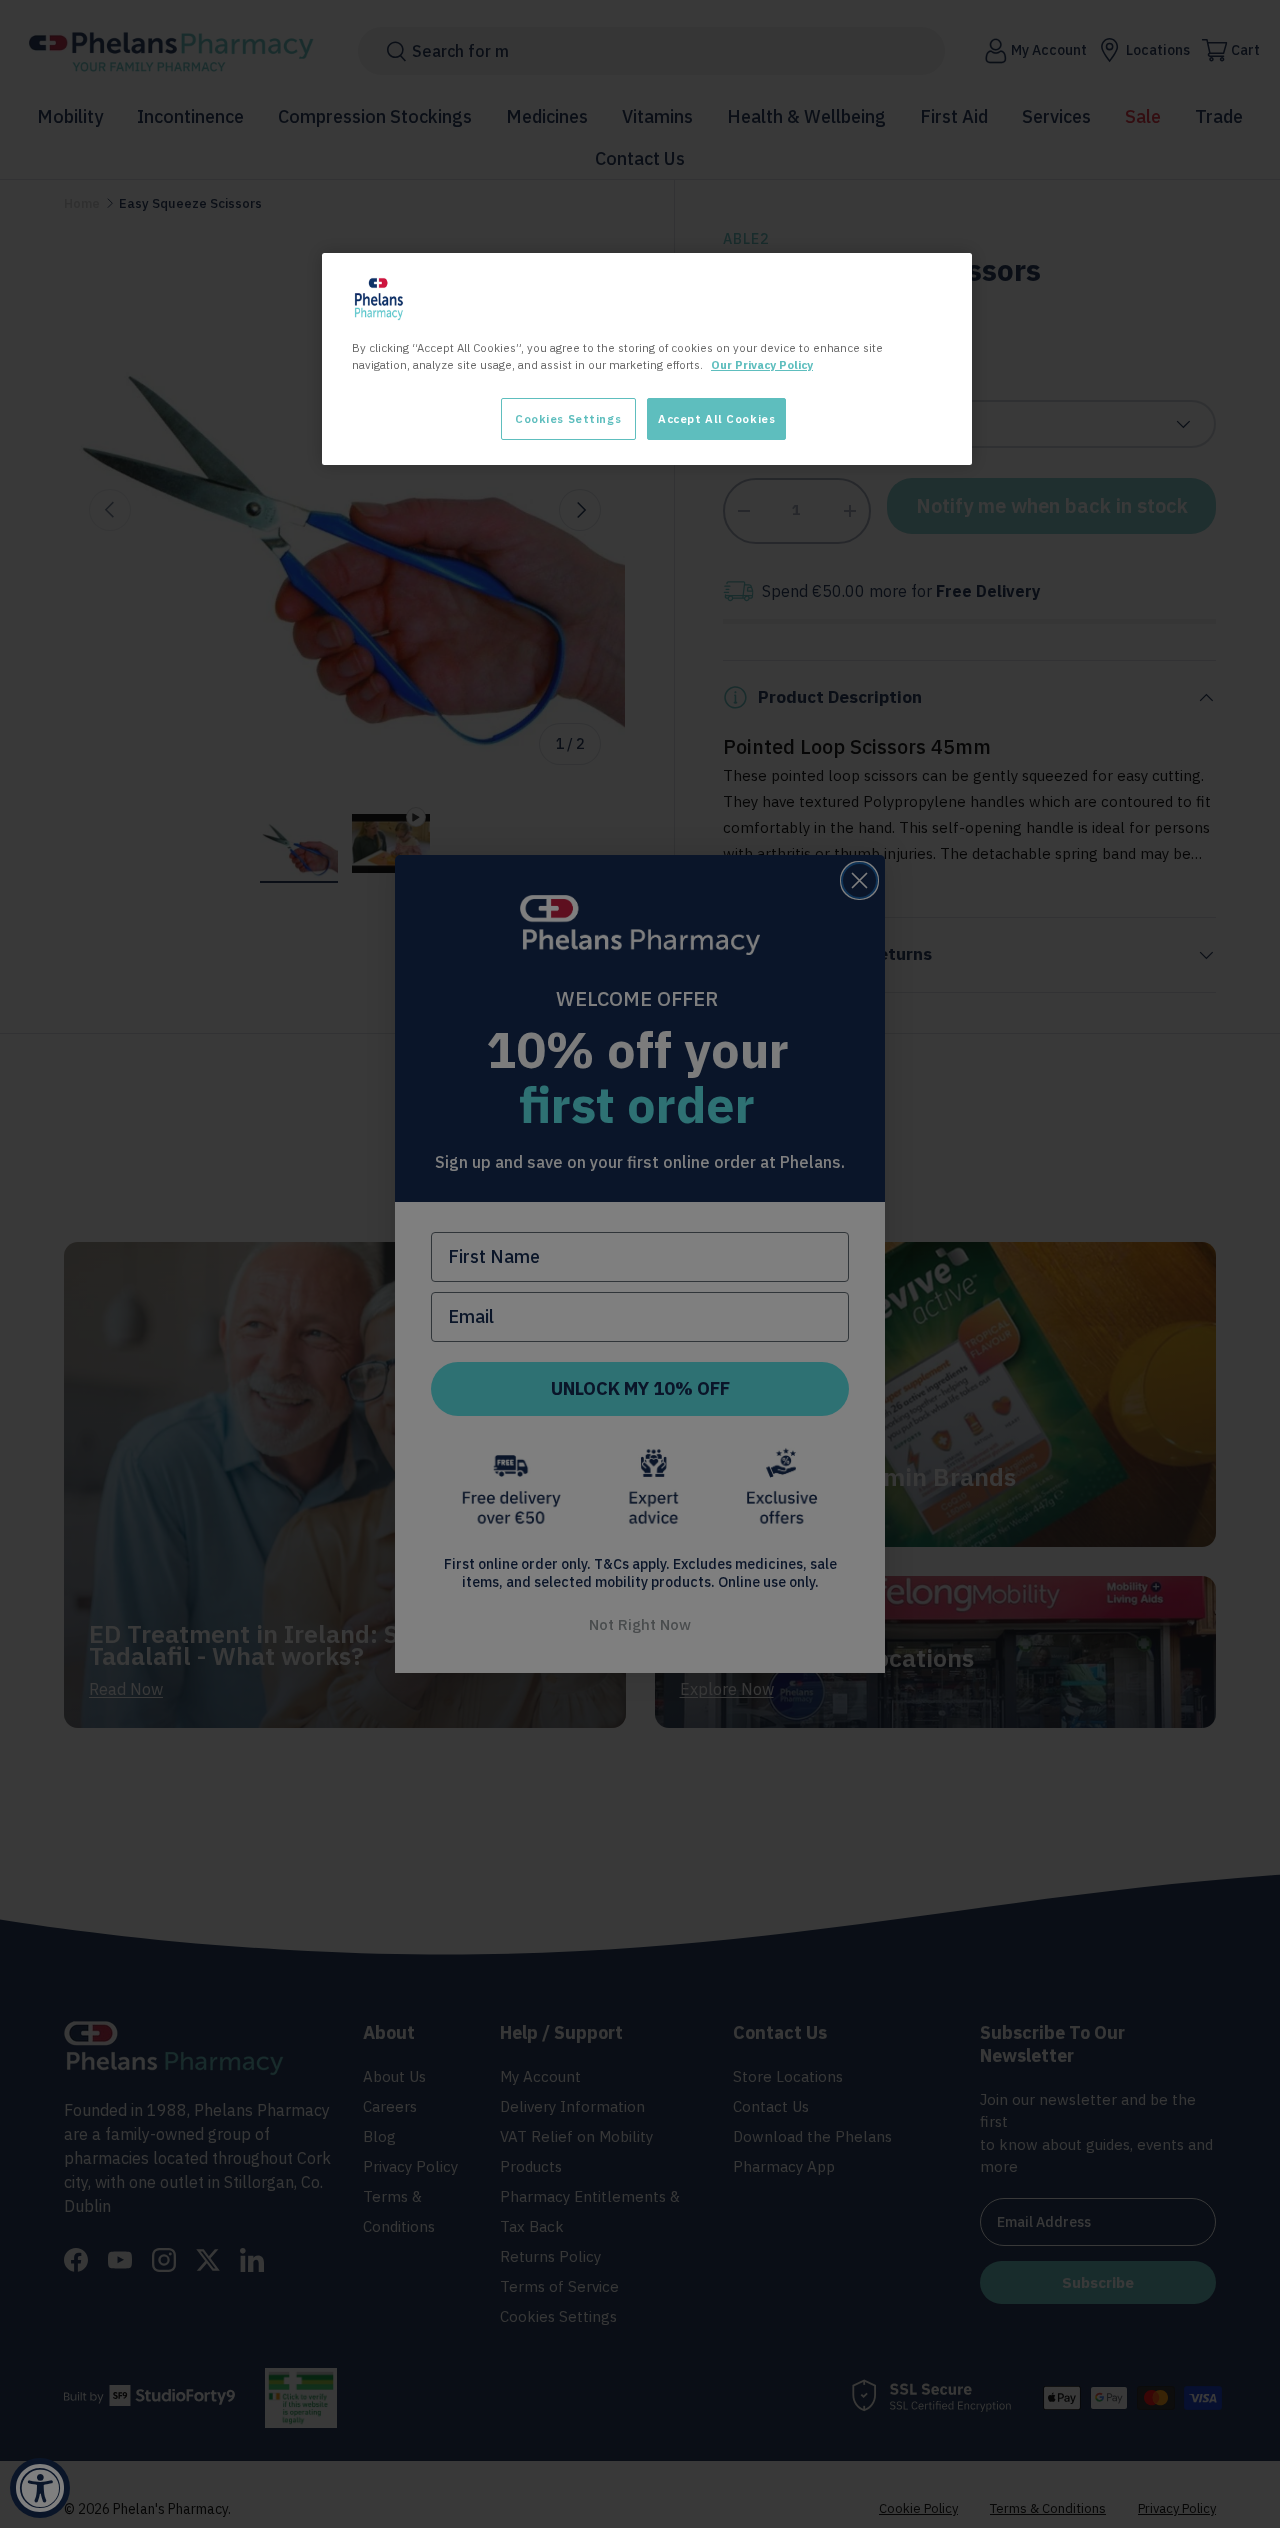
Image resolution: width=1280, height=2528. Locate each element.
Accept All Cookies (716, 418)
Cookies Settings (568, 418)
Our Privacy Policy (762, 364)
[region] (647, 359)
